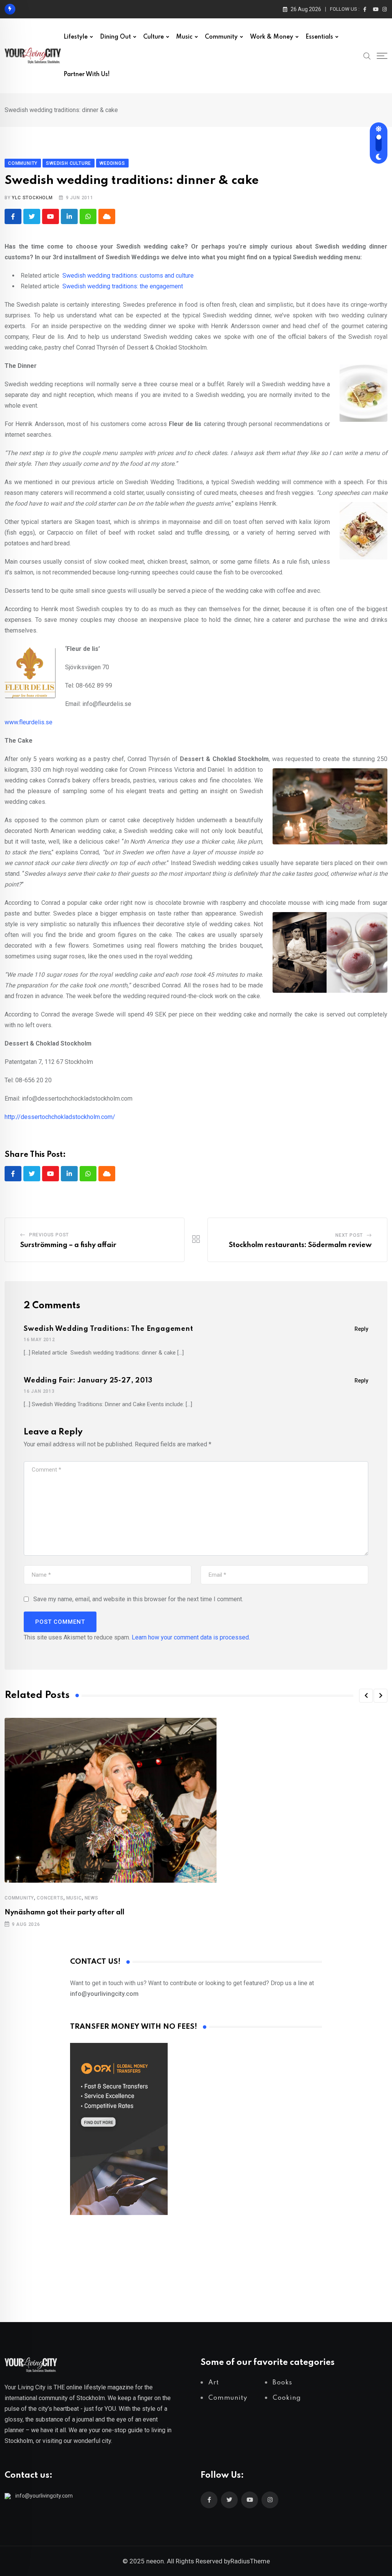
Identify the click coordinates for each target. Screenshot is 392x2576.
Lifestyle (76, 37)
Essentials (319, 37)
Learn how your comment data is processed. (191, 1637)
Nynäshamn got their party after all (65, 1912)
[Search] (367, 55)
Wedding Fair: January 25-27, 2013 (88, 1381)
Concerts (50, 1898)
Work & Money (272, 37)
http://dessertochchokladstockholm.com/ (60, 1117)
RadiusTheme (250, 2561)
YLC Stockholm (32, 198)
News (91, 1898)
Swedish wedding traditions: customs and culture (128, 276)
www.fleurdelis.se (29, 722)
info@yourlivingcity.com (44, 2496)
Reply (361, 1329)
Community (221, 37)
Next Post (349, 1235)
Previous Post (49, 1235)
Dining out (115, 37)
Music (184, 37)
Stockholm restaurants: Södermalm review (300, 1245)
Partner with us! (87, 75)
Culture (154, 37)
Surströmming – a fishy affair (68, 1245)
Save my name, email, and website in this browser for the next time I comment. (138, 1599)
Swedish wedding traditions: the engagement (123, 286)
